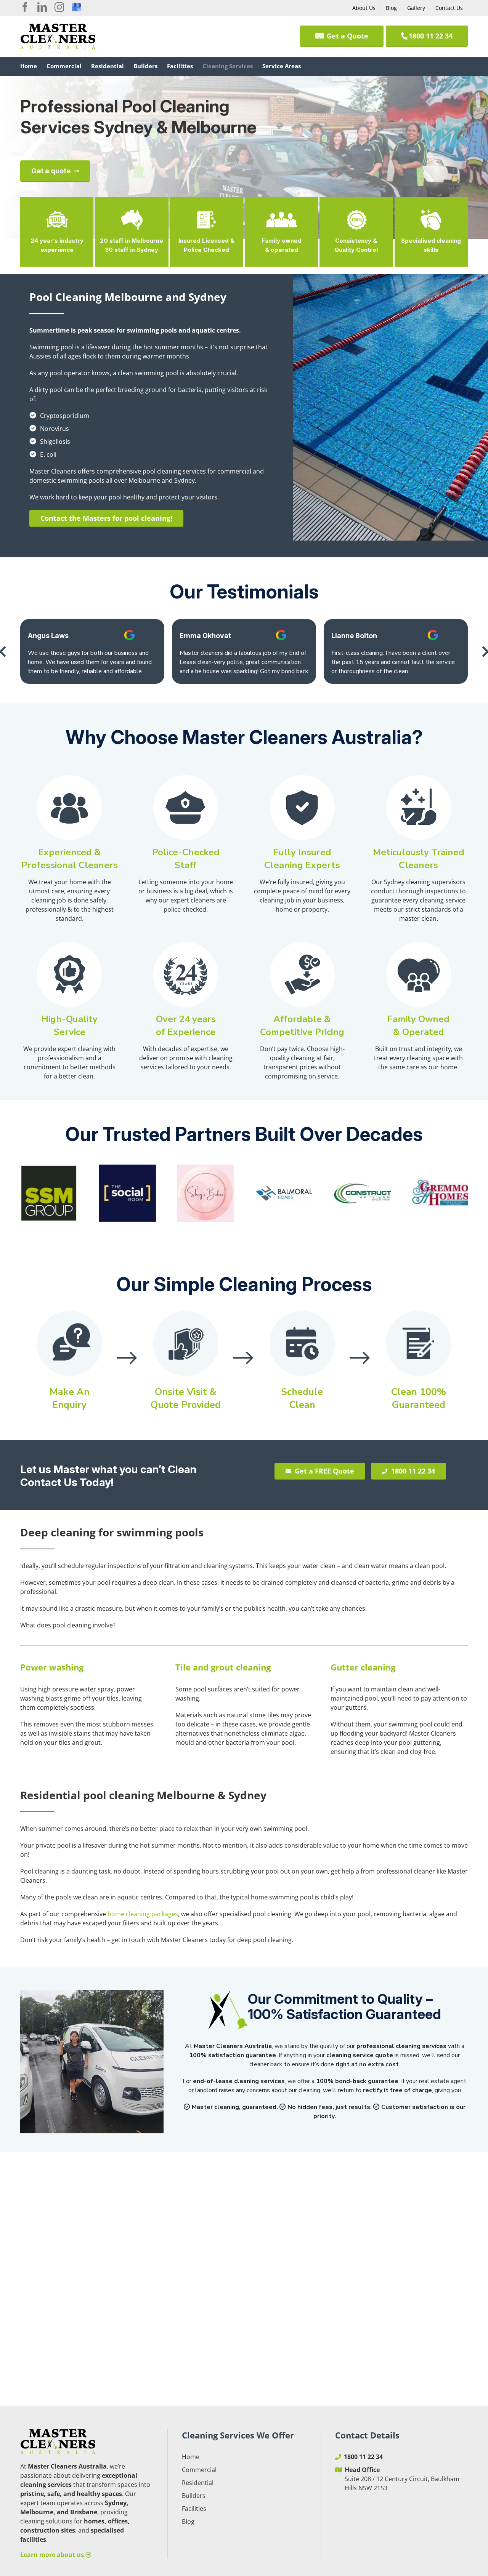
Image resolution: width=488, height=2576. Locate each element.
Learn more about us (53, 2555)
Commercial (199, 2470)
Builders (194, 2496)
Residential (198, 2483)
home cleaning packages (143, 1914)
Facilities (194, 2509)
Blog (188, 2522)
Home (191, 2457)
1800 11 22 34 (363, 2457)
